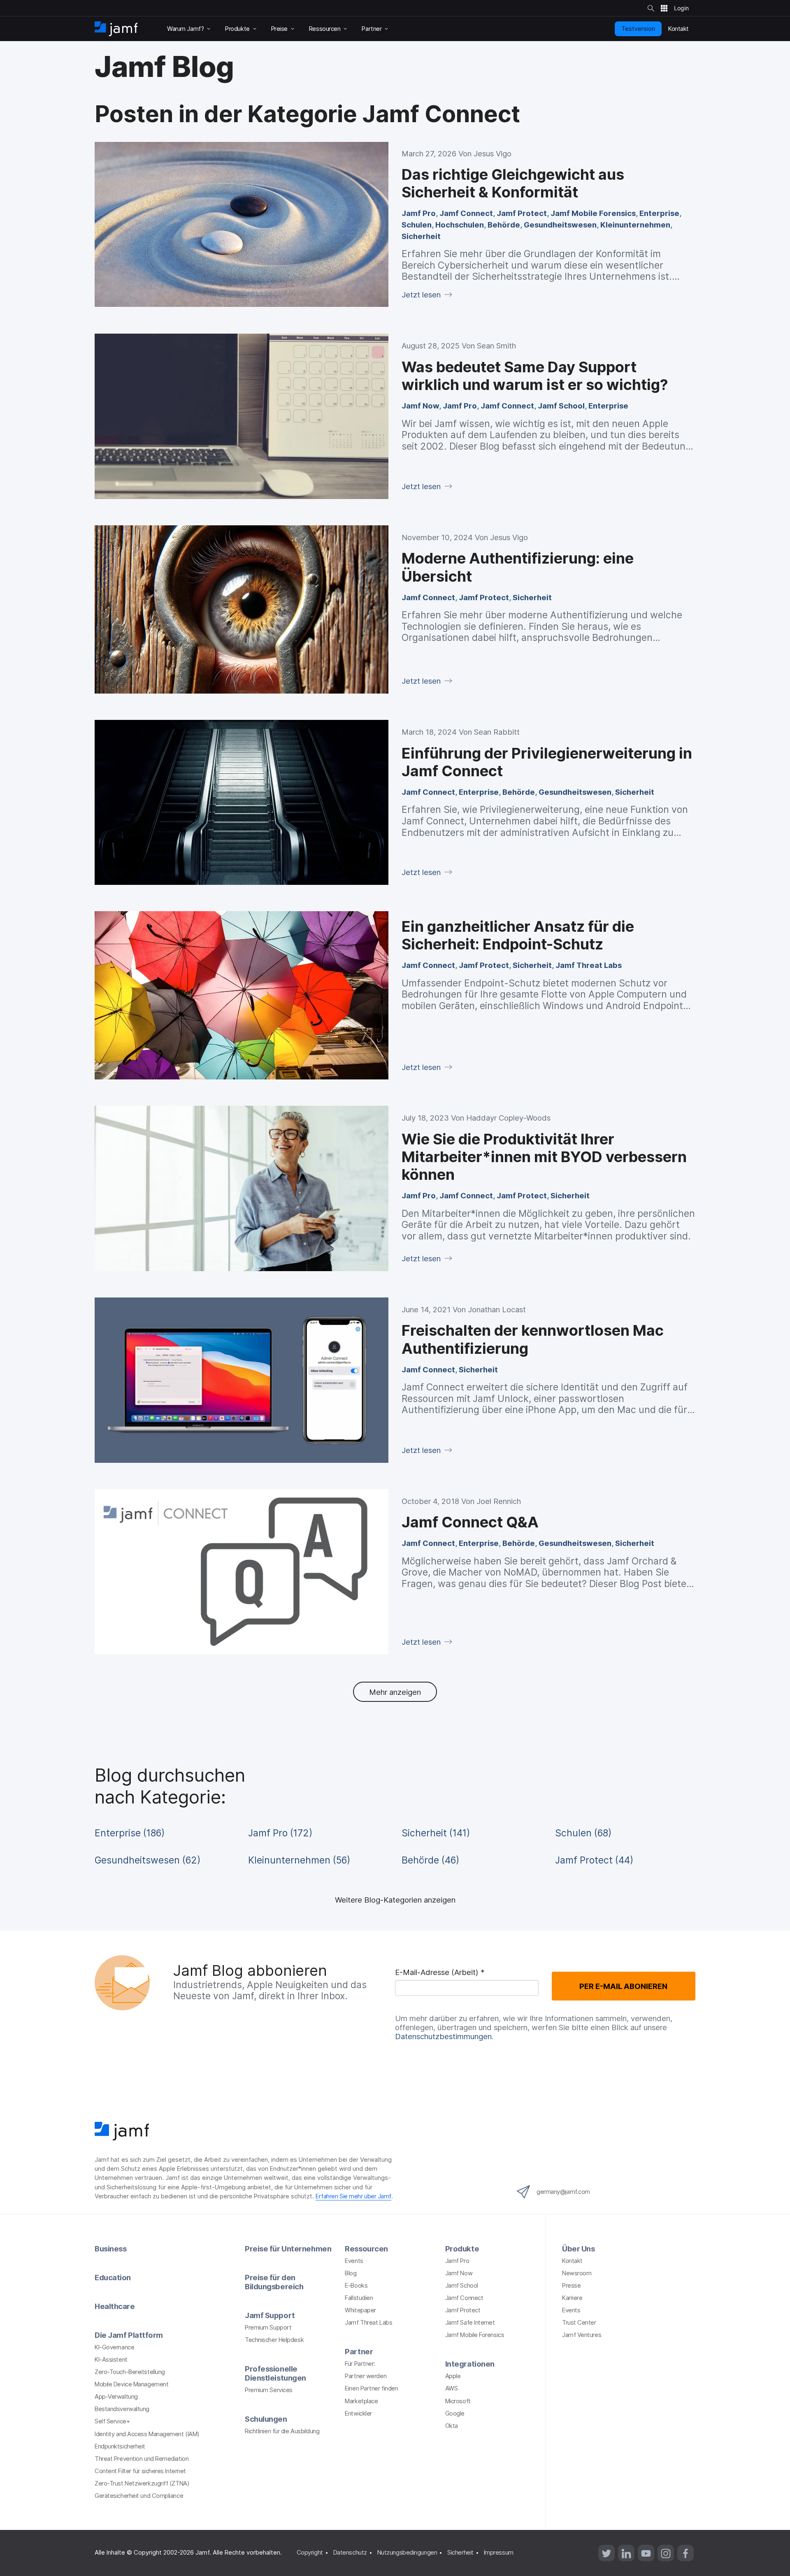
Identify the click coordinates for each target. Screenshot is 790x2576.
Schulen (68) (583, 1833)
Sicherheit (421, 236)
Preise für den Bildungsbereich (274, 2282)
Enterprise (659, 213)
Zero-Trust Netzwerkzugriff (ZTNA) (142, 2483)
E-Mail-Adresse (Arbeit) (440, 1973)
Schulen (417, 225)
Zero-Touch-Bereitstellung (130, 2372)
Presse (571, 2286)
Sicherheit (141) (436, 1833)
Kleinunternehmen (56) (299, 1860)
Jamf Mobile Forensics (593, 213)
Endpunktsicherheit (120, 2446)
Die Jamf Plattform (129, 2335)
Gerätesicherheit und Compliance (139, 2496)
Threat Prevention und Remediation (142, 2459)
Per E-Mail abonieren (623, 1986)
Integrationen (470, 2364)
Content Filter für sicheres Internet (140, 2471)
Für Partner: (360, 2364)
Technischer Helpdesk (274, 2340)
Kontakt (572, 2261)
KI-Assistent (111, 2360)
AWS (452, 2388)
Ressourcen (366, 2249)
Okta (452, 2426)
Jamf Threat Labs (589, 965)
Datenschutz (350, 2553)
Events (354, 2261)
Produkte (462, 2249)
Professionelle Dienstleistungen (275, 2373)
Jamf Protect (522, 213)
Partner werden (366, 2376)
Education (113, 2277)
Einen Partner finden (371, 2388)
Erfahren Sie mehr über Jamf (353, 2196)
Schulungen (266, 2419)
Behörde (504, 225)
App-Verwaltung (116, 2397)
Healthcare (115, 2306)
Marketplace (361, 2401)
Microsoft (458, 2401)
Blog (351, 2273)
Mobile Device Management (131, 2384)
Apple (453, 2376)
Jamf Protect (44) (594, 1860)
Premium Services (269, 2390)
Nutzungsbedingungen (407, 2553)
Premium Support (268, 2328)
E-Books (356, 2286)
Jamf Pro (419, 213)
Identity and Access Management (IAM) (147, 2434)
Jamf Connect (466, 213)
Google (455, 2414)
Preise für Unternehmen (288, 2249)
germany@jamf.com (563, 2192)
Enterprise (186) (130, 1833)
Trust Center (579, 2323)
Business (110, 2249)
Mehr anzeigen (395, 1692)
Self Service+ (112, 2421)
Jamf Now (420, 406)
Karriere (572, 2298)
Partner (359, 2351)
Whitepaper (360, 2310)
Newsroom (577, 2273)
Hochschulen (460, 225)
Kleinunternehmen (635, 225)
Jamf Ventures (582, 2335)
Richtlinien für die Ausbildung (282, 2431)
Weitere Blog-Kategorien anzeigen (395, 1900)
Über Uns (578, 2249)
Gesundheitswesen (560, 225)
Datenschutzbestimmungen (443, 2036)
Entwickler (358, 2414)
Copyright (310, 2553)
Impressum (499, 2553)
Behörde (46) (430, 1860)
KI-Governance (114, 2347)
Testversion (638, 28)
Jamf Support (270, 2315)
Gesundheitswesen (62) (148, 1860)
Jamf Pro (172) (280, 1833)
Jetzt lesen (422, 295)
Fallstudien (359, 2298)
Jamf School (561, 406)
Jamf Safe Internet (470, 2323)
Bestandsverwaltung (122, 2409)
